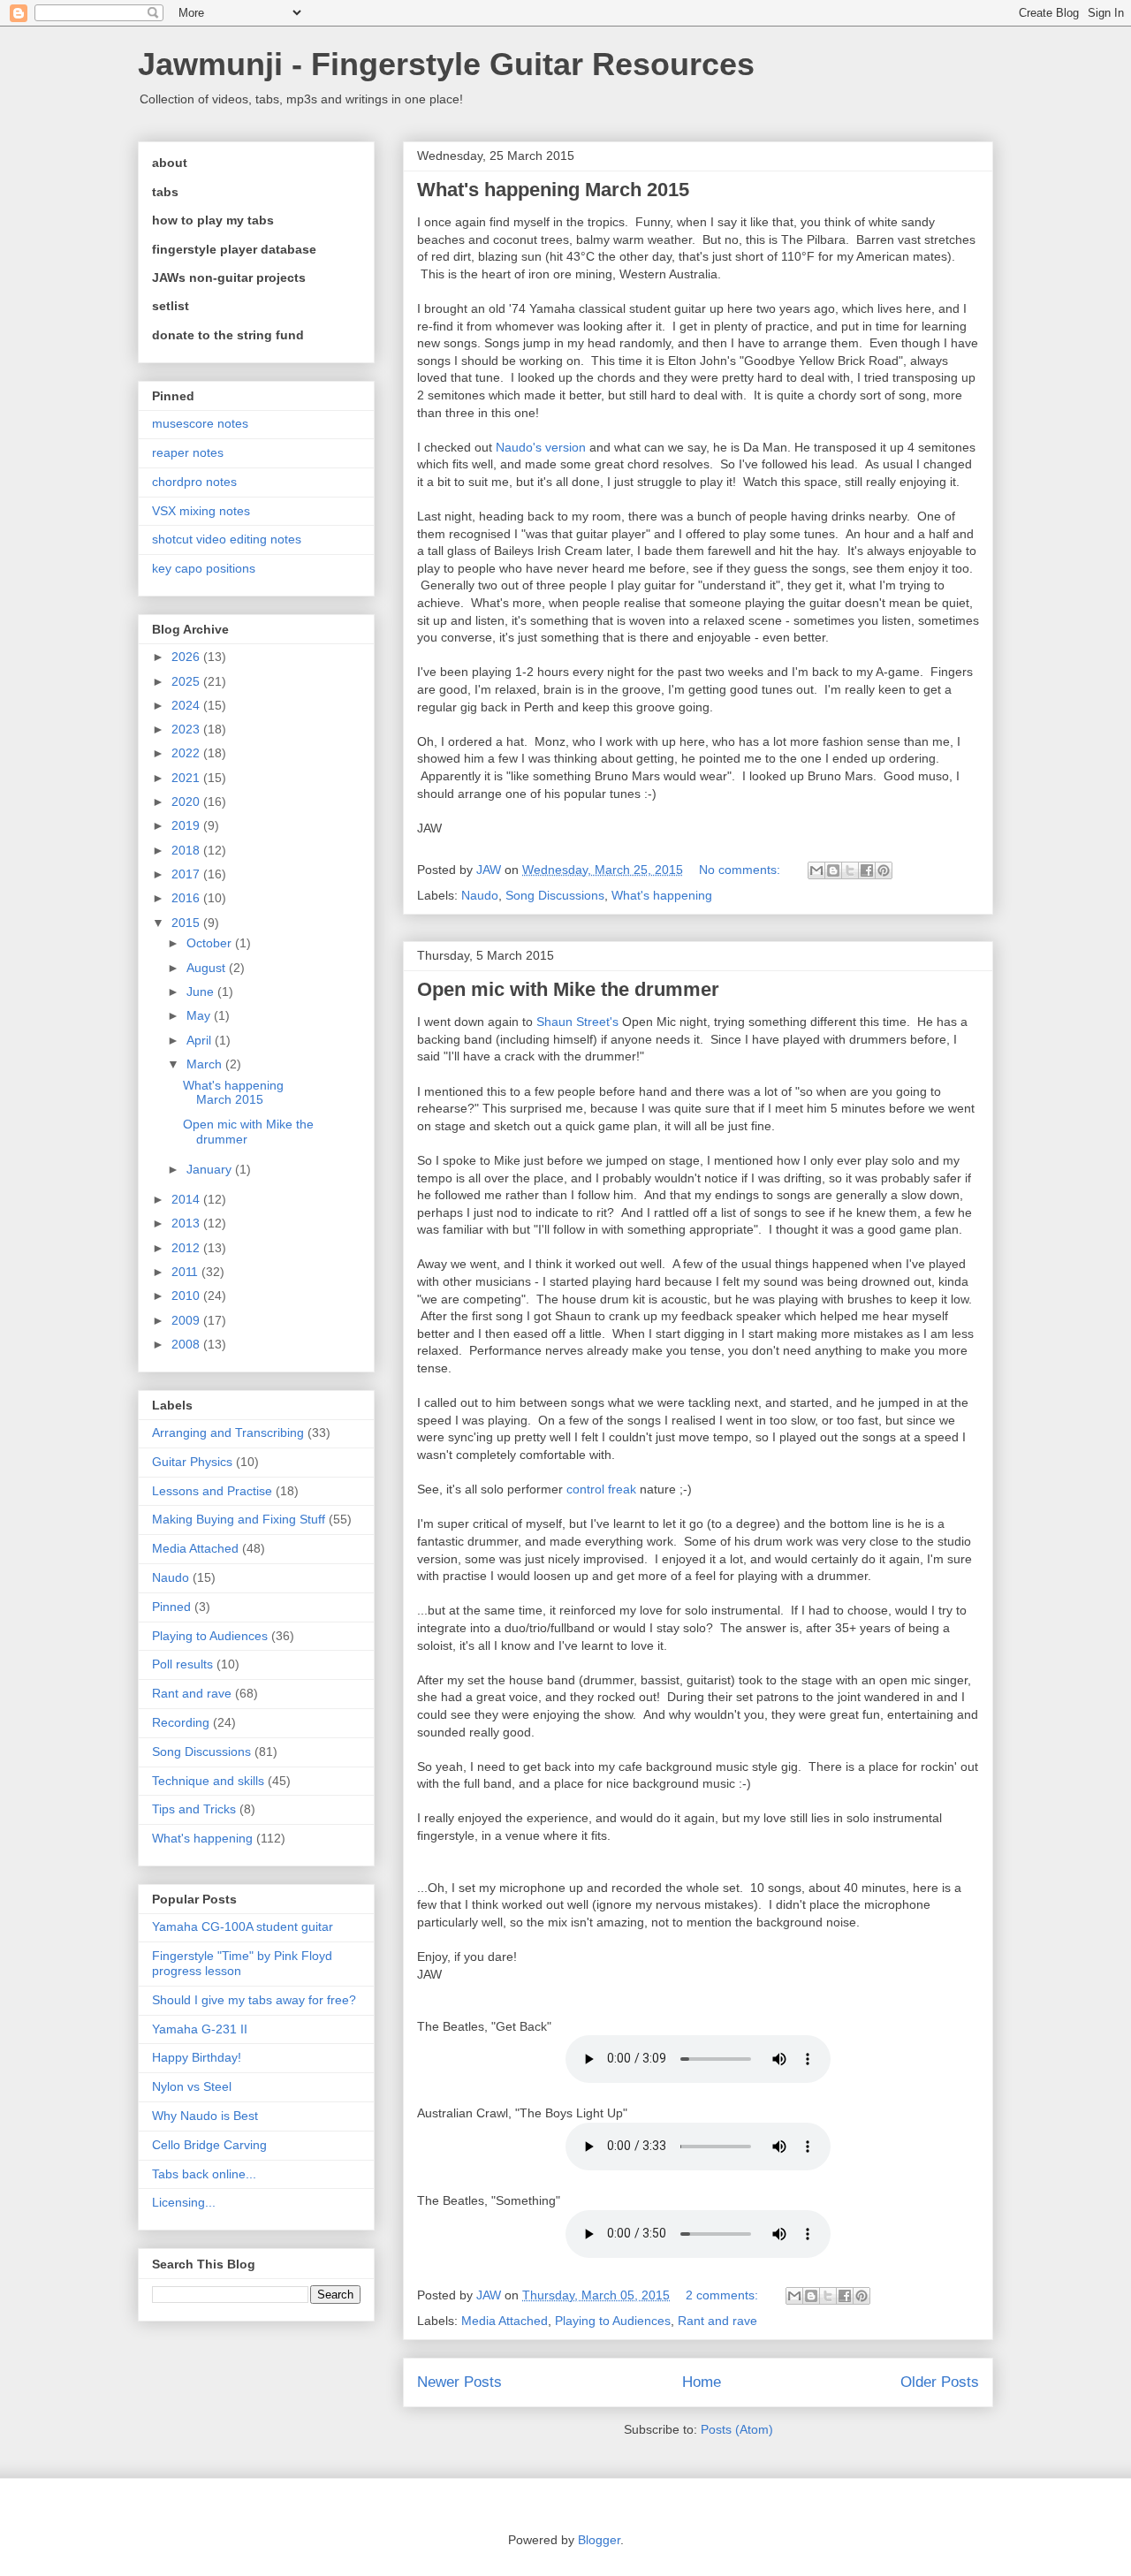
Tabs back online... (204, 2174)
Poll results (182, 1664)
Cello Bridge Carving (209, 2145)
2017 (187, 874)
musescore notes (200, 423)
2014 (187, 1199)
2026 (187, 657)
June (202, 992)
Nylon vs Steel (192, 2086)
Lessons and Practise (212, 1491)
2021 (187, 778)
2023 (187, 729)
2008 (187, 1344)
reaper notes (188, 452)
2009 (187, 1320)
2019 (187, 825)
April (201, 1040)
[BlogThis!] (833, 870)
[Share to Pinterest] (884, 870)
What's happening (662, 895)
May (200, 1015)
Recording (181, 1722)
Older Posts (940, 2382)
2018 (187, 850)
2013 (187, 1223)
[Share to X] (850, 870)
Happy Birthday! (197, 2057)
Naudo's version (541, 447)
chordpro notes (194, 482)
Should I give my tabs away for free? (254, 2000)
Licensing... (184, 2202)
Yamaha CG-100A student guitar (243, 1926)
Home (702, 2382)
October (211, 943)
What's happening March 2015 (553, 190)
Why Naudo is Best (205, 2116)
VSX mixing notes (201, 511)
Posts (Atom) (737, 2429)
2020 (187, 802)
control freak (601, 1489)
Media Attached (505, 2321)
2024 (187, 705)
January (211, 1169)
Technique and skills (208, 1781)
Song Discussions (555, 895)
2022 (187, 753)
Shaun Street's (577, 1022)
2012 (187, 1248)
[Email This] (816, 870)
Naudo (480, 895)
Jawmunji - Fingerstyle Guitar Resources (446, 64)
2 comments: (724, 2295)
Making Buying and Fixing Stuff (239, 1519)
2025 (187, 681)
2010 (187, 1296)
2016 (187, 898)
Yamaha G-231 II (200, 2029)
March (206, 1064)
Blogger (599, 2540)
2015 (187, 923)
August (208, 968)
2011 (186, 1272)
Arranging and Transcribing (228, 1432)
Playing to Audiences (613, 2321)
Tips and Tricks (194, 1809)
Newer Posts (459, 2382)
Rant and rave (717, 2321)
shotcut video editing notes (227, 539)
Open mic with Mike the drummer (568, 989)
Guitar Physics (192, 1462)
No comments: (741, 870)
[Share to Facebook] (867, 870)
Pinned (171, 1607)
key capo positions (204, 568)
